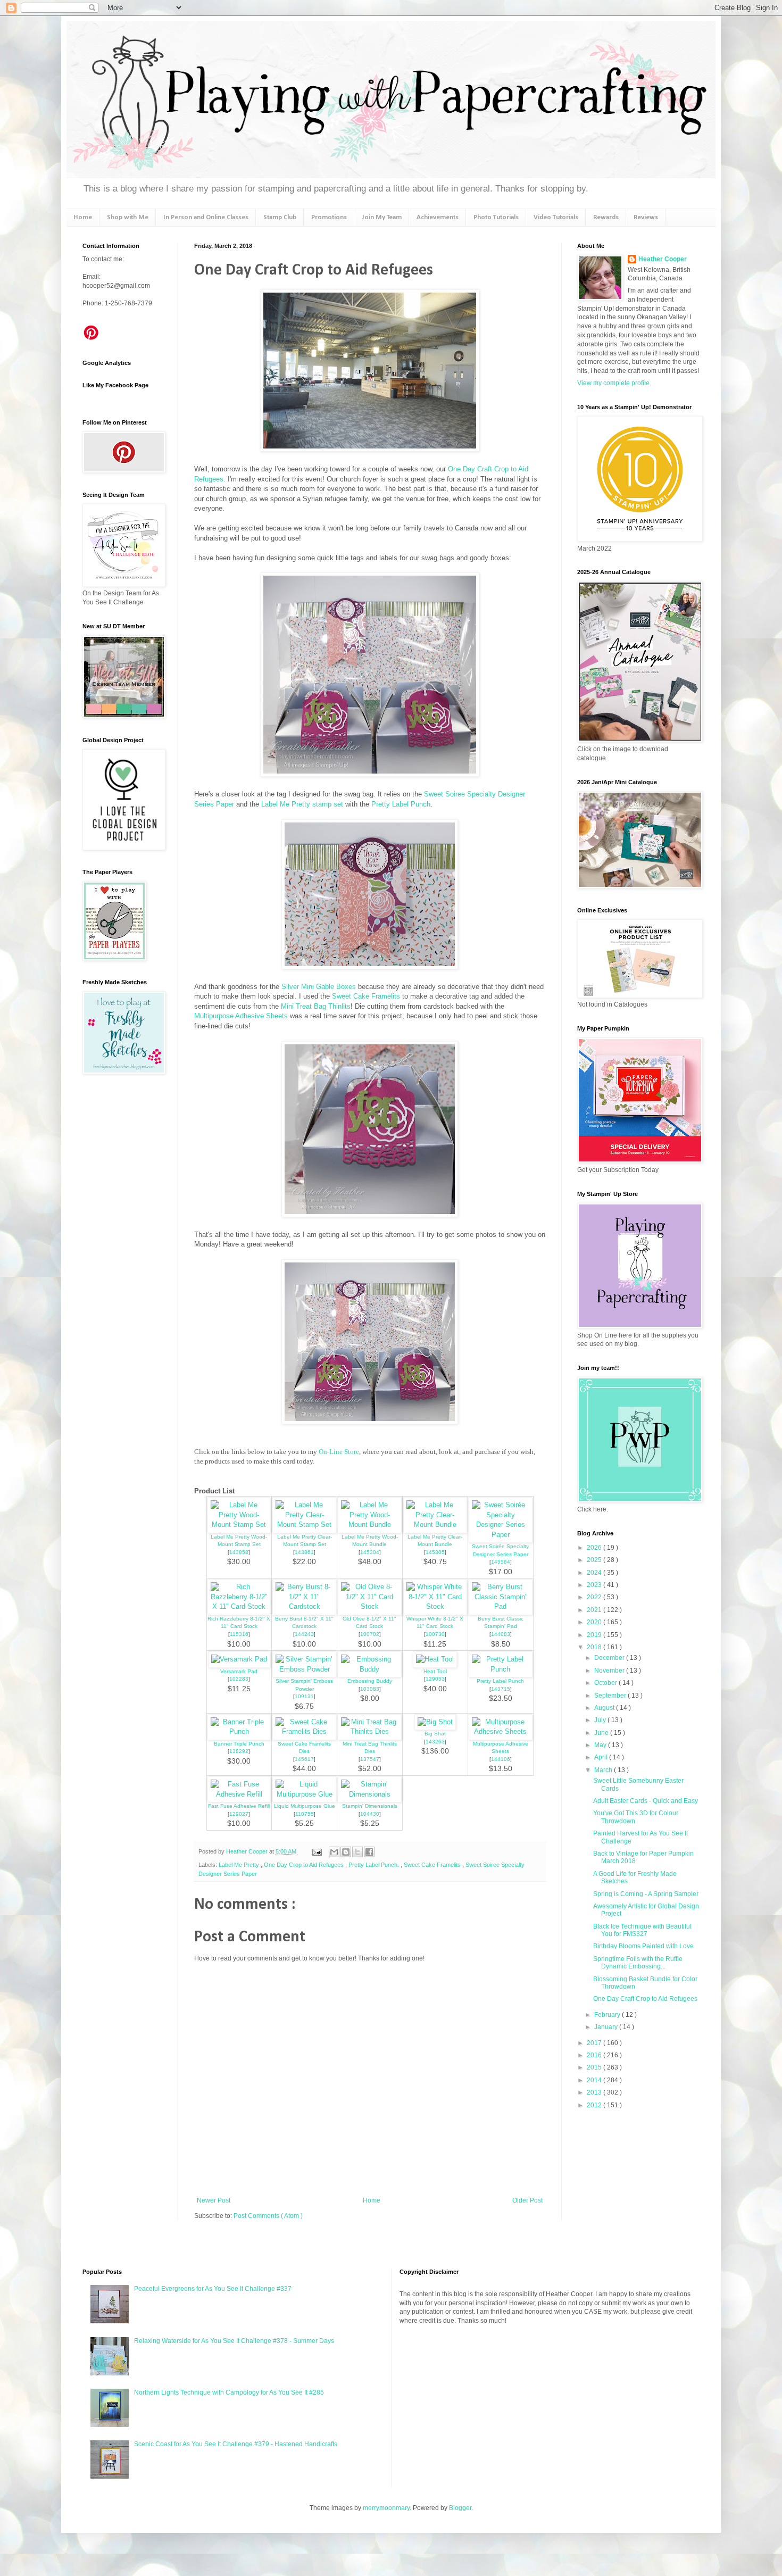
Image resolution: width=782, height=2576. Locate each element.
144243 (304, 1634)
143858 (239, 1552)
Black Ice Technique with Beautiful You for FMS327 (642, 1930)
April (602, 1757)
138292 (239, 1751)
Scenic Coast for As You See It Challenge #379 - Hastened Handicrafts (236, 2444)
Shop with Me (128, 217)
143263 (435, 1742)
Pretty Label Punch (401, 804)
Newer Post (214, 2200)
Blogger (460, 2508)
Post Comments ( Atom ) (268, 2216)
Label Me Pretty (240, 1865)
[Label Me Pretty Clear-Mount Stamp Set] (304, 1524)
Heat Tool (435, 1671)
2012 (595, 2105)
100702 (370, 1634)
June (602, 1733)
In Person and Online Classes (206, 217)
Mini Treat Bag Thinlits (316, 1006)
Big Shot (435, 1734)
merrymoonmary (386, 2508)
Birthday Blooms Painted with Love (643, 1946)
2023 (595, 1585)
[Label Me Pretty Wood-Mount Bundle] (370, 1524)
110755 (305, 1814)
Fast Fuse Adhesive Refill (239, 1806)
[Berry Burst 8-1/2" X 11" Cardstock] (304, 1606)
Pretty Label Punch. (375, 1865)
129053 (435, 1679)
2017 (595, 2043)
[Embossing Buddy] (370, 1669)
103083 (370, 1689)
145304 (370, 1552)
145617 (304, 1759)
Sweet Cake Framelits (366, 996)
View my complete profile (613, 383)
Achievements (438, 217)
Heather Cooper (248, 1851)
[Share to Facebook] (369, 1852)
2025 (595, 1560)
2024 (595, 1573)
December (610, 1658)
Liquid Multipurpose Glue (305, 1806)
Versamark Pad (239, 1671)
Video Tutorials (556, 217)
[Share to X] (357, 1852)
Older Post (527, 2200)
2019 (595, 1635)
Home (83, 217)
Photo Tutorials (496, 217)
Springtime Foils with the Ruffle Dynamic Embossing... (638, 1963)
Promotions (329, 217)
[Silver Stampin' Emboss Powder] (304, 1669)
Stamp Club (280, 217)
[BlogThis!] (346, 1852)
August (605, 1708)
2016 (595, 2055)
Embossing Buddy (370, 1681)
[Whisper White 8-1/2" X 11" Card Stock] (435, 1606)
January (607, 2027)
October (606, 1683)
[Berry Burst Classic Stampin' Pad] (501, 1606)
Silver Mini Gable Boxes (319, 987)
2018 (595, 1647)
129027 (239, 1814)
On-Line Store (339, 1452)
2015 (595, 2067)
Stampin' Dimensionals (370, 1806)
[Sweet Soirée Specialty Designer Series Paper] (501, 1535)
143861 (304, 1552)
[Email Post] (317, 1851)
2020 (595, 1622)
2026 (595, 1548)
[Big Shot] (435, 1722)
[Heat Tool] (435, 1659)
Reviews (646, 217)
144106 (501, 1759)
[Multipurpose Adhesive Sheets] (501, 1731)
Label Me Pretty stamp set (303, 804)
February (608, 2015)
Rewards (606, 217)
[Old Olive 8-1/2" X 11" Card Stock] (370, 1606)
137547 (370, 1759)
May (601, 1745)
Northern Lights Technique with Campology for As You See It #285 (229, 2392)
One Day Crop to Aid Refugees (305, 1865)
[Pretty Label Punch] (501, 1669)
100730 (435, 1634)
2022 (595, 1597)
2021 (595, 1610)
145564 (501, 1562)
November (610, 1671)
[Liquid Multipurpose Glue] (304, 1794)
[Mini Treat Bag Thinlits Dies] (370, 1731)
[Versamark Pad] (239, 1659)
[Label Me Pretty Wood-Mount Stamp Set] (239, 1524)
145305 (435, 1552)
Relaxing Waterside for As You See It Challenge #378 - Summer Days (234, 2341)
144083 (501, 1634)
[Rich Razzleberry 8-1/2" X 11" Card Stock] (239, 1606)
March (604, 1770)
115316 (239, 1634)
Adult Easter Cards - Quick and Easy (646, 1801)
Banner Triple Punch (239, 1744)
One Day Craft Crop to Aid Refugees (645, 1999)
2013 (595, 2092)
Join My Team (382, 217)
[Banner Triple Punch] (239, 1731)
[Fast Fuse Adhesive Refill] (239, 1794)
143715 (501, 1689)
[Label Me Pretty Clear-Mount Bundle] (435, 1524)
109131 (304, 1696)
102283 (239, 1679)
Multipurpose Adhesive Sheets (241, 1016)
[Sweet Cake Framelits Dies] (304, 1731)
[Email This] (334, 1852)
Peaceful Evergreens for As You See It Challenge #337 (213, 2289)
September (611, 1696)
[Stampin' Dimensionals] (370, 1794)
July (601, 1720)
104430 (370, 1814)
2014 (595, 2080)
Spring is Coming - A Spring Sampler (646, 1894)
